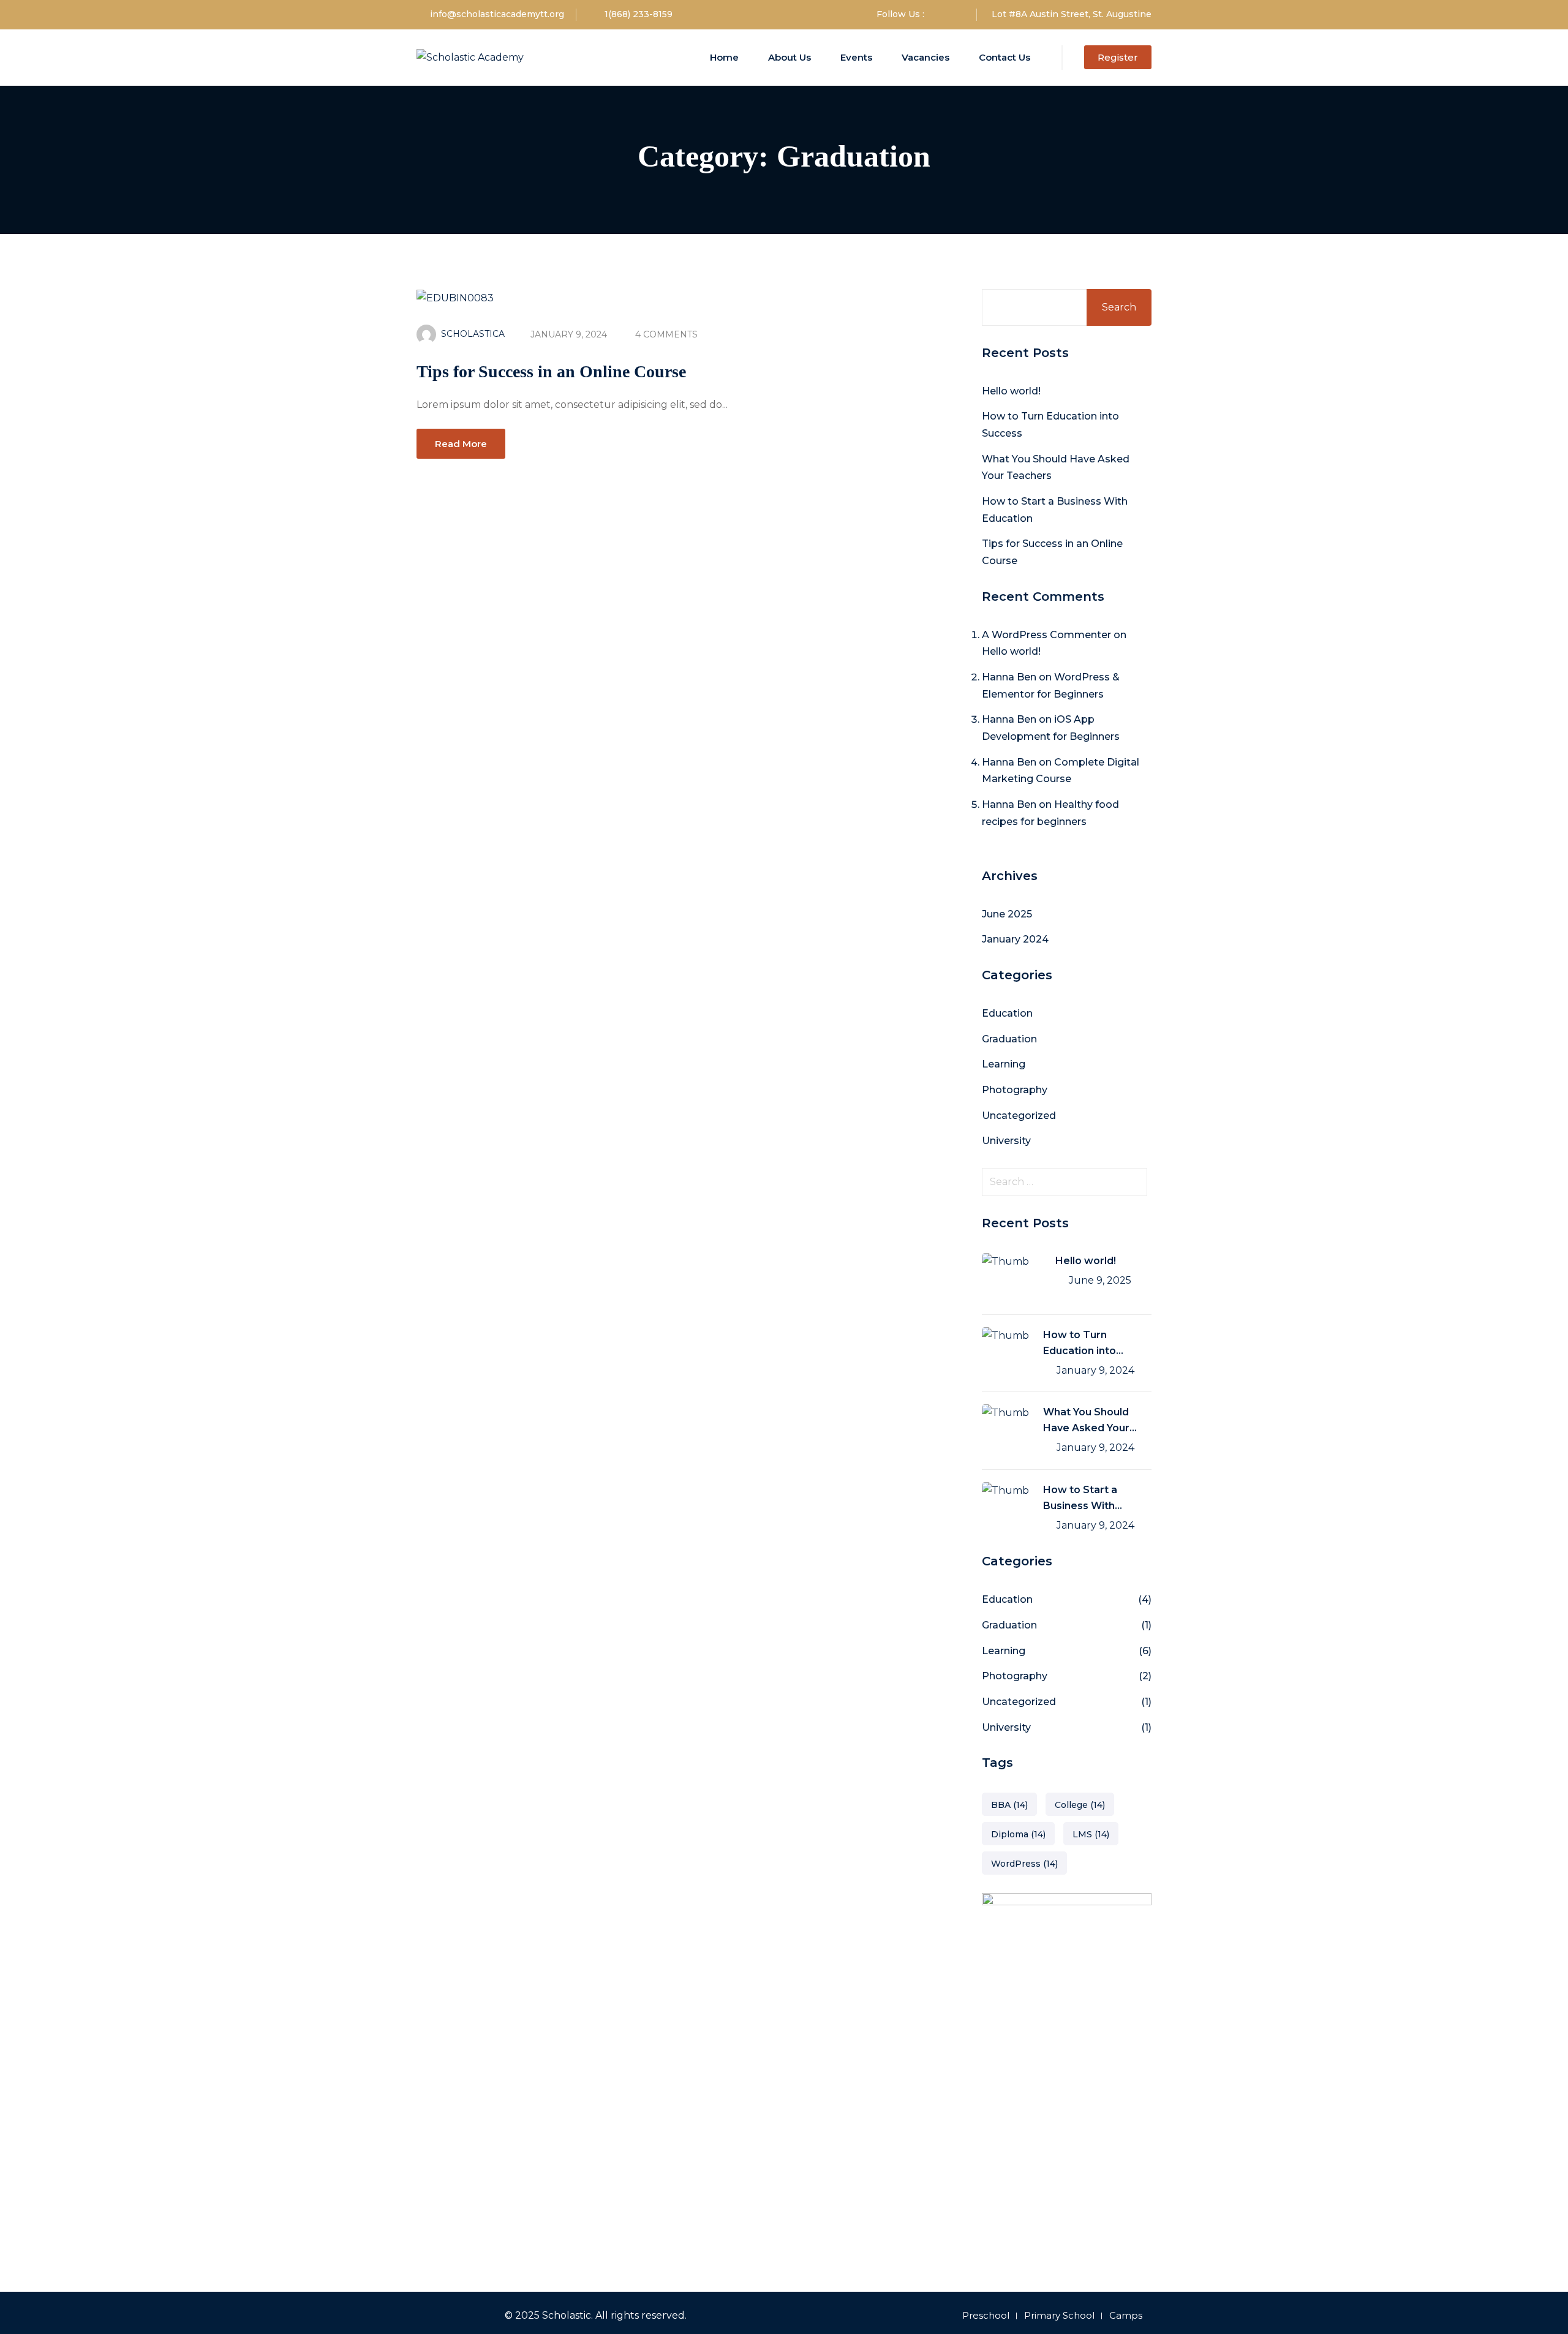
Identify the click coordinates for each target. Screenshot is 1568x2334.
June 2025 (1007, 914)
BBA (1009, 1805)
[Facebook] (940, 14)
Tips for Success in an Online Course (551, 371)
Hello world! (1011, 391)
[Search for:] (1067, 1182)
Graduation (1009, 1039)
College (1080, 1805)
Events (856, 57)
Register (1118, 57)
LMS (1091, 1834)
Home (724, 57)
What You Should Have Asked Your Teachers (1086, 1421)
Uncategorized (1019, 1116)
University (1006, 1141)
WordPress (1024, 1864)
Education (1007, 1013)
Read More (461, 444)
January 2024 (1015, 939)
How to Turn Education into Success (1080, 1344)
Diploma (1018, 1834)
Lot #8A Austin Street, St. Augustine (1072, 14)
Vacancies (925, 57)
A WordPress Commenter (1046, 635)
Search (1119, 307)
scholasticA (473, 334)
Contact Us (1005, 57)
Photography (1015, 1090)
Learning (1004, 1064)
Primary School (1059, 2315)
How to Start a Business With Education (1080, 1499)
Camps (1126, 2315)
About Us (790, 57)
